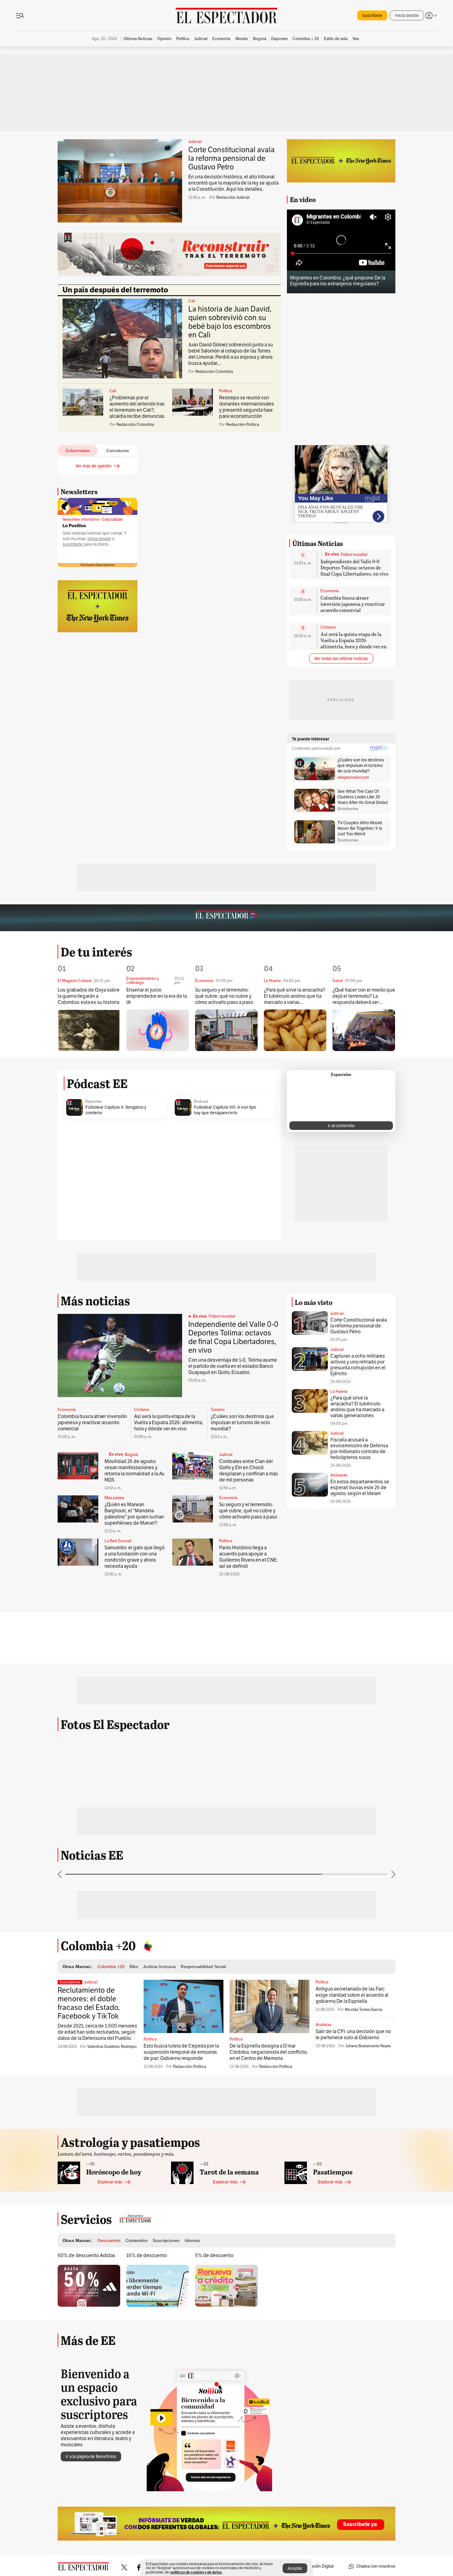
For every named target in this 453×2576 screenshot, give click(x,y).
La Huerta (339, 1392)
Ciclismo (328, 627)
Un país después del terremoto (115, 290)
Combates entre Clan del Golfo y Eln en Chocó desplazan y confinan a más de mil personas (249, 1471)
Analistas (323, 2025)
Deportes (94, 1102)
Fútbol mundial (354, 555)
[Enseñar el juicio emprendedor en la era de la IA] (158, 1030)
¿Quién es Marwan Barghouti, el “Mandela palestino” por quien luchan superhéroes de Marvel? (134, 1514)
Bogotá (131, 1455)
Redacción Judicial (233, 198)
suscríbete (73, 544)
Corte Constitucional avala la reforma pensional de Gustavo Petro (231, 158)
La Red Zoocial (118, 1541)
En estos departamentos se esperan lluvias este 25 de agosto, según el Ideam (360, 1488)
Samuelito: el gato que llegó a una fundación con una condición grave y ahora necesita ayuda (135, 1557)
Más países (114, 1498)
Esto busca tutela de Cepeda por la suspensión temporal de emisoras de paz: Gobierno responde (181, 2052)
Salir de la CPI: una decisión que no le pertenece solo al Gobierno (353, 2035)
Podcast (201, 1102)
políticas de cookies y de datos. (196, 2572)
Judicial (195, 142)
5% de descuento (214, 2256)
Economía (330, 591)
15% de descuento (147, 2256)
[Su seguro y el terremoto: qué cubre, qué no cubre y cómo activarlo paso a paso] (226, 1030)
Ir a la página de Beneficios (91, 2457)
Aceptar (295, 2568)
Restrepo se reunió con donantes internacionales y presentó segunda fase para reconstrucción (247, 407)
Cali (192, 301)
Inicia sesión (99, 539)
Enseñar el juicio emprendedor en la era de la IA (157, 996)
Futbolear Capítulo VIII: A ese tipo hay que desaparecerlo (225, 1110)
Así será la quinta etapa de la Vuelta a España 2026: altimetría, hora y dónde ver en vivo (353, 643)
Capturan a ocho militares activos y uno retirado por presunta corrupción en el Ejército (358, 1365)
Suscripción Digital (316, 2566)
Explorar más (110, 2182)
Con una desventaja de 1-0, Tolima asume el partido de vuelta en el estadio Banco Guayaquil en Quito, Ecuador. (233, 1366)
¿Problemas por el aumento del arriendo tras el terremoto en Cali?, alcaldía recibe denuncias (137, 407)
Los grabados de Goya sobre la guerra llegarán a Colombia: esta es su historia (89, 996)
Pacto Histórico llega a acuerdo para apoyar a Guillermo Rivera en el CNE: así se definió (248, 1557)
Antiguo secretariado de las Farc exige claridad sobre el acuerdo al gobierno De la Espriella (352, 1995)
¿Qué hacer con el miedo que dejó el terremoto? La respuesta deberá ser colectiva (364, 996)
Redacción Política (190, 2067)
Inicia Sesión (407, 16)
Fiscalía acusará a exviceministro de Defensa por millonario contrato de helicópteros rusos (359, 1449)
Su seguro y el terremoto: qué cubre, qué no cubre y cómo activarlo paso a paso (224, 996)
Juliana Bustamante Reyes (368, 2046)
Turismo (218, 1410)
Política (226, 391)
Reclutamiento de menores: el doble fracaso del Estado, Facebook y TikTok (89, 2003)
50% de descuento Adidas (86, 2256)
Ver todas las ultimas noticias (341, 659)
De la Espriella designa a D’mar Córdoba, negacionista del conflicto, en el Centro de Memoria (269, 2052)
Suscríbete (372, 16)
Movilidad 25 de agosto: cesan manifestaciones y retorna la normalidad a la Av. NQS (135, 1471)
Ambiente (339, 1475)
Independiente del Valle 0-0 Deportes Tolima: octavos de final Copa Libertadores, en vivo (354, 567)
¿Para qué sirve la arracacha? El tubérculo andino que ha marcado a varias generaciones (294, 996)
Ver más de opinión (94, 466)
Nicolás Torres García (363, 2010)
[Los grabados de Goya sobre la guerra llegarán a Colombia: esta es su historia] (89, 1030)
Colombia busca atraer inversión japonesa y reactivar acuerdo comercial (353, 604)
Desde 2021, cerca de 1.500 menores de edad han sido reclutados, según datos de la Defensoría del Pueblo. (97, 2032)
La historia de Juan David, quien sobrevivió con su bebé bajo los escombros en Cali (230, 322)
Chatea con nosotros (376, 2566)
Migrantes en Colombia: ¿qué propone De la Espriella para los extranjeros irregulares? (338, 281)
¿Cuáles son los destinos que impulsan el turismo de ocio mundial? (242, 1423)
